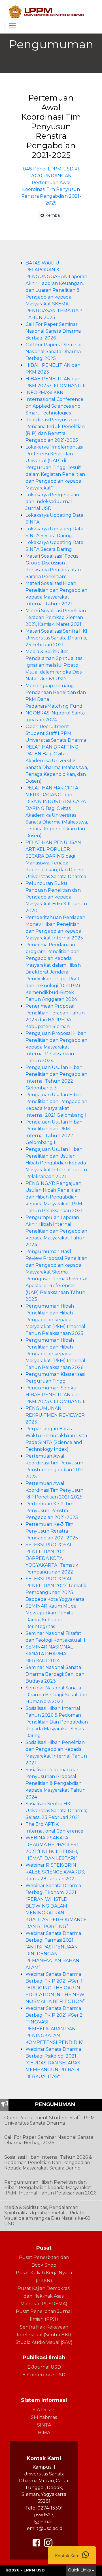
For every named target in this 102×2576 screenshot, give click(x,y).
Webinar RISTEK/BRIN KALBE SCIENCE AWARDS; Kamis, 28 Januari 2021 (55, 1872)
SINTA (44, 2425)
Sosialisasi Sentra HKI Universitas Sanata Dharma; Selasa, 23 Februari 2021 (56, 1811)
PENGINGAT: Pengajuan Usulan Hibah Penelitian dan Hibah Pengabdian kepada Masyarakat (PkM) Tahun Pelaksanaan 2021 (55, 1197)
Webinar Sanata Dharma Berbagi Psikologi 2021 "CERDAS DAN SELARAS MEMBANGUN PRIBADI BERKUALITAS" (53, 2063)
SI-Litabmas (44, 2417)
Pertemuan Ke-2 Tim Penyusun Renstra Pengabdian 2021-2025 (52, 1511)
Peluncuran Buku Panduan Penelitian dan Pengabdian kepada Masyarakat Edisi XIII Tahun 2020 (56, 897)
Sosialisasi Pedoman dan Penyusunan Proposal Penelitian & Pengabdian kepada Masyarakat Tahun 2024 (56, 1783)
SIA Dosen (44, 2410)
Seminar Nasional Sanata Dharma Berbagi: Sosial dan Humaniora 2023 (56, 1695)
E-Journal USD (44, 2367)
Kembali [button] (53, 215)
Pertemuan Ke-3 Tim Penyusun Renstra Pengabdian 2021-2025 (52, 1531)
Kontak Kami (68, 2556)
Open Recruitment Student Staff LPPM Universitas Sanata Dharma (56, 733)
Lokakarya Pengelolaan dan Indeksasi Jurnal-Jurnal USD (52, 502)
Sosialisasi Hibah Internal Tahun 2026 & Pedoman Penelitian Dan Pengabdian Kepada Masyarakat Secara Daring (57, 1722)
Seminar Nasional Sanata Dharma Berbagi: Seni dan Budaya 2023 (55, 1674)
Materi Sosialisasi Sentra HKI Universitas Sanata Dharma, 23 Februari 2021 (56, 638)
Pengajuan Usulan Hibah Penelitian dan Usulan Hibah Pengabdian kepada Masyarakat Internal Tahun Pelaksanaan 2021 (56, 1163)
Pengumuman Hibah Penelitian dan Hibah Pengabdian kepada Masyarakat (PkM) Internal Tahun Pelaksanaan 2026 (55, 1354)
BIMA (44, 2433)
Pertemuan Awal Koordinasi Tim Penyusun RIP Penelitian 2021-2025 (54, 1490)
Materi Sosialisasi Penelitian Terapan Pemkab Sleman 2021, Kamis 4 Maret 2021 (56, 617)
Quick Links (79, 2570)
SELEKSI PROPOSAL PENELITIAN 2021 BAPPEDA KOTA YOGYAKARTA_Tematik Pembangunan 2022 (52, 1558)
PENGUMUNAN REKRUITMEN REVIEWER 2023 (55, 1415)
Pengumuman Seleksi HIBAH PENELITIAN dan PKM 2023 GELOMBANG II (56, 1395)
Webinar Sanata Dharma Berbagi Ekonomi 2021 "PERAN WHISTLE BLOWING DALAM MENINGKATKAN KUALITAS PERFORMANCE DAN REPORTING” (56, 1906)
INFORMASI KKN (44, 392)
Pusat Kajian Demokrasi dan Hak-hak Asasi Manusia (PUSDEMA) (44, 2296)
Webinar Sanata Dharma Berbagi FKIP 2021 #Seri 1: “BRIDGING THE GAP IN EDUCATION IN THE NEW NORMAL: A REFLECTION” (55, 1988)
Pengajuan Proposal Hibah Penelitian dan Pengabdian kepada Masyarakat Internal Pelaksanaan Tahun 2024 (56, 1047)
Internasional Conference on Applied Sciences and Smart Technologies (54, 406)
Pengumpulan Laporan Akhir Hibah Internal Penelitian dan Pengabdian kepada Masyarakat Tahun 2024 (56, 1231)
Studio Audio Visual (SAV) (44, 2342)
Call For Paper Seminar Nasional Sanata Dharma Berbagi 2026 (53, 331)
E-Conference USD (44, 2375)
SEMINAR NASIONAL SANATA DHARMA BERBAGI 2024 (49, 1654)
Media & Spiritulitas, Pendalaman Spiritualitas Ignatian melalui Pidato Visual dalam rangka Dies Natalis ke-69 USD (54, 665)
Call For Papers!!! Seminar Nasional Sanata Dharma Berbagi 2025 (54, 352)
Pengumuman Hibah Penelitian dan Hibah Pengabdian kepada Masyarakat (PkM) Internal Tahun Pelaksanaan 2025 (55, 1320)
